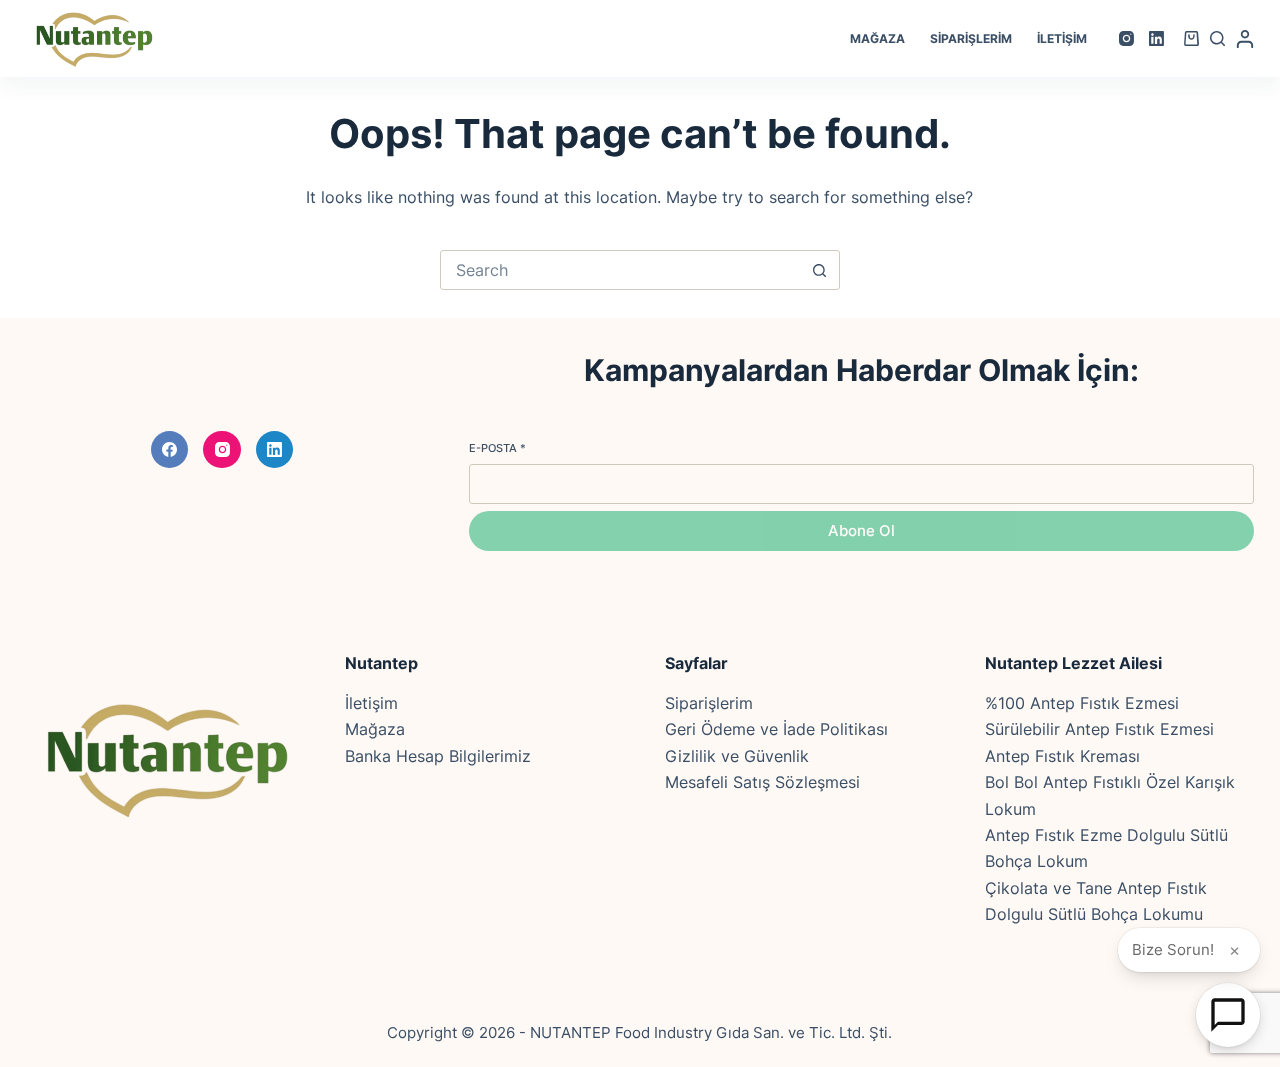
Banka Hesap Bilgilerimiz (438, 756)
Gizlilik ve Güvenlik (737, 756)
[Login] (1245, 39)
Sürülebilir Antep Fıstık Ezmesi (1099, 729)
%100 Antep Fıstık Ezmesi (1082, 703)
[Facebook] (170, 450)
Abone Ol (861, 530)
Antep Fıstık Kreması (1062, 756)
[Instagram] (1126, 38)
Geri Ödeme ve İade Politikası (776, 729)
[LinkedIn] (1156, 38)
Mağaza (877, 38)
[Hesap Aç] (1228, 1015)
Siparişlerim (971, 38)
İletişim (1062, 38)
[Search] (1217, 38)
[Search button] (820, 270)
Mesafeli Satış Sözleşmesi (762, 782)
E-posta (497, 448)
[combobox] (621, 270)
